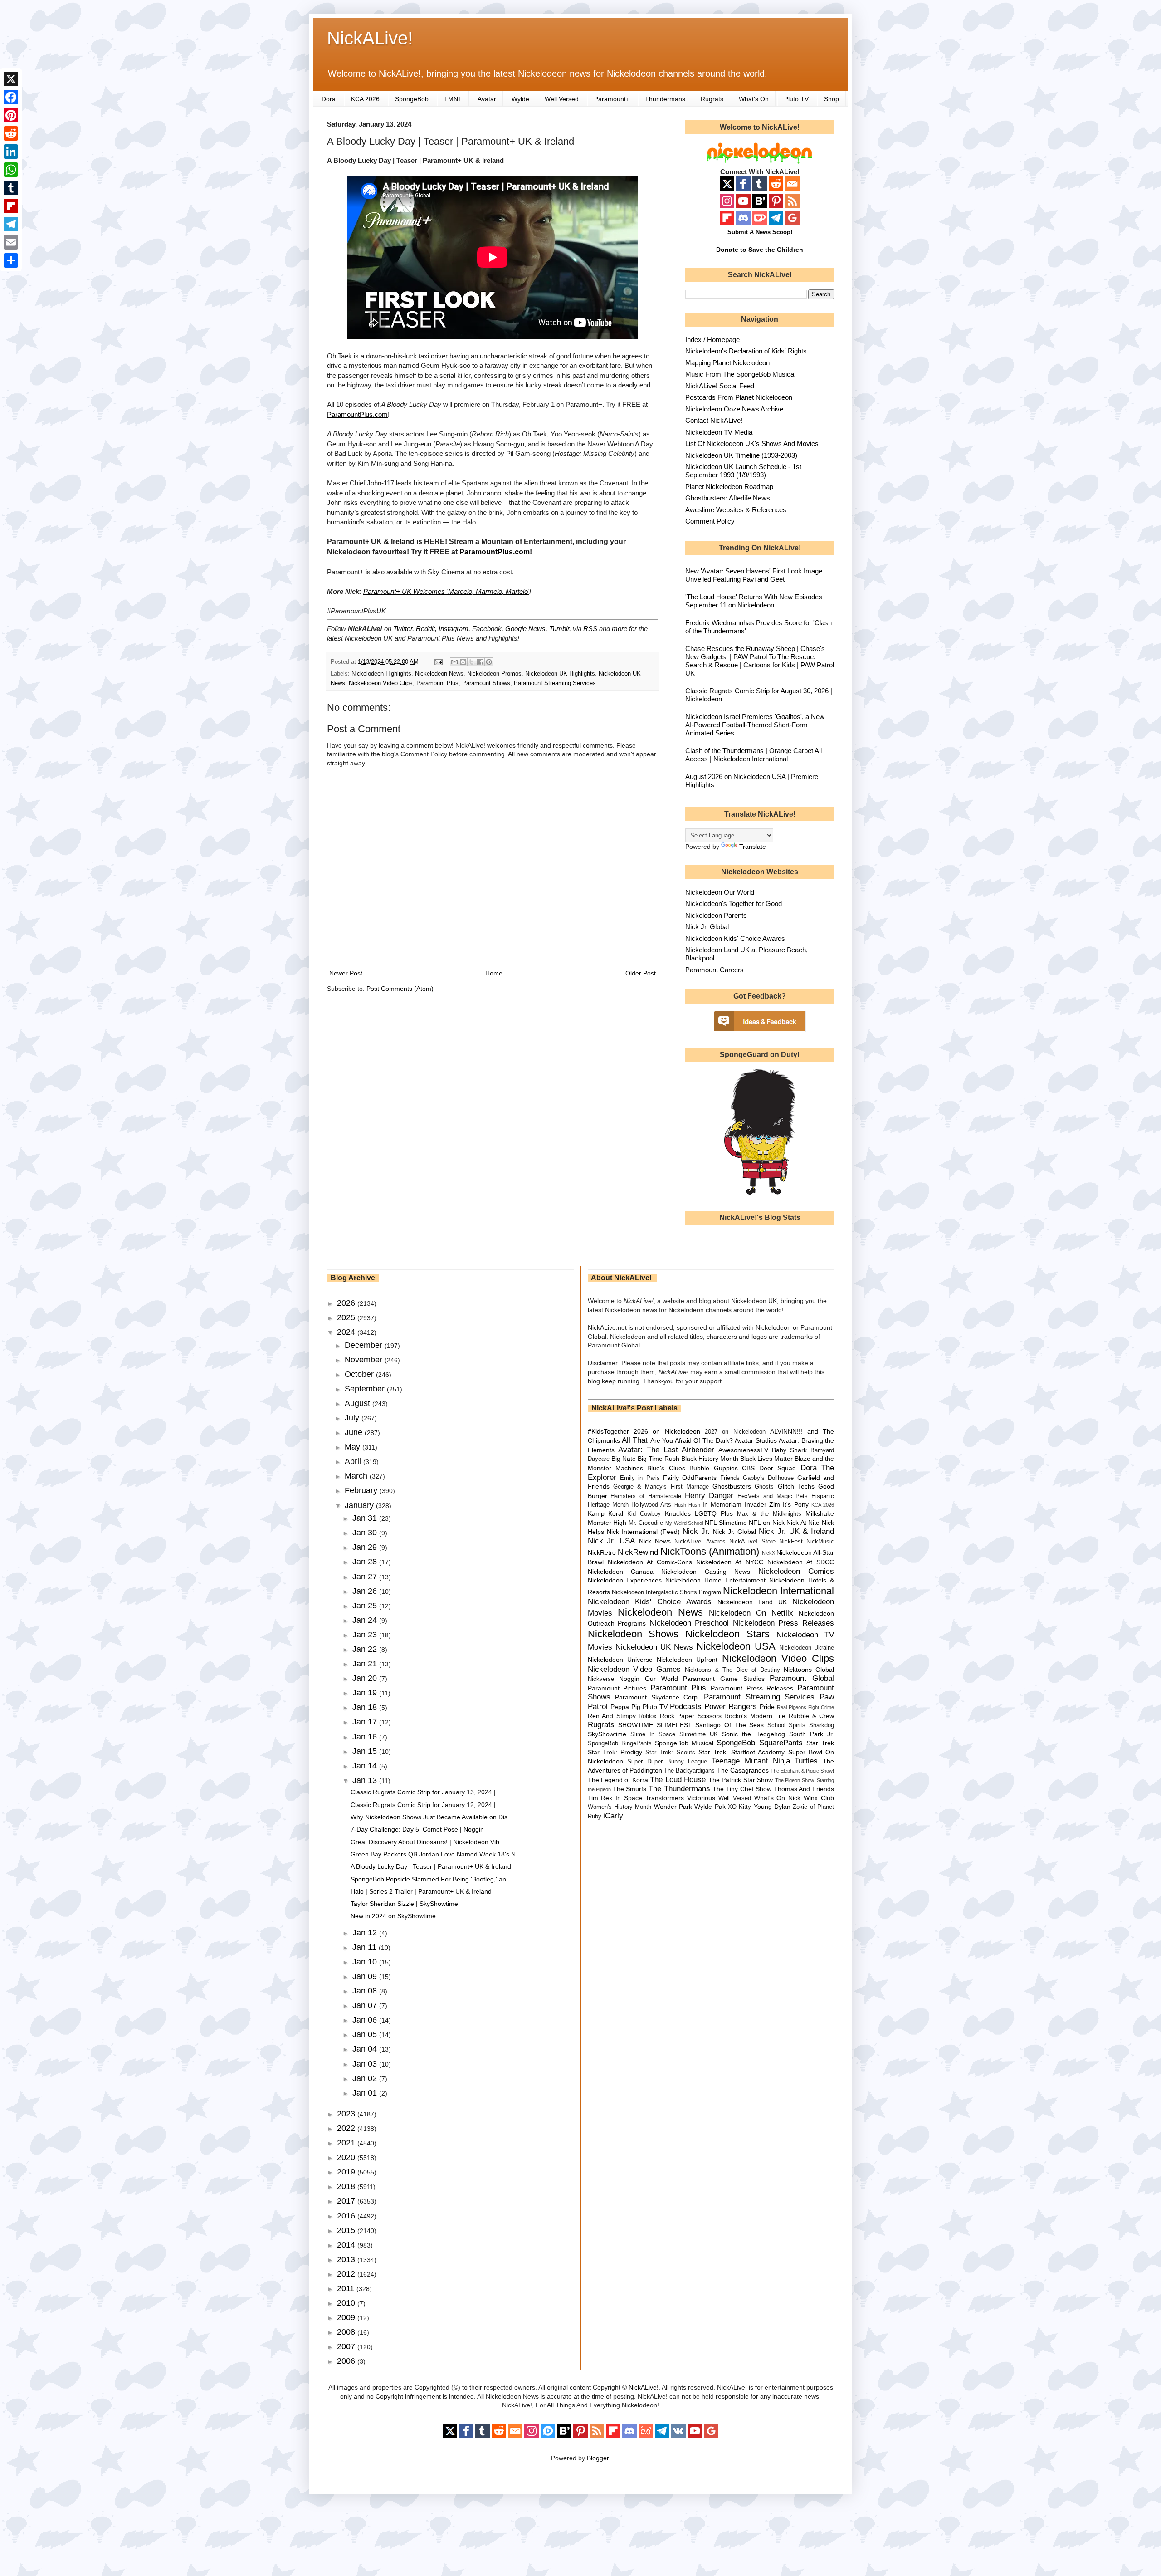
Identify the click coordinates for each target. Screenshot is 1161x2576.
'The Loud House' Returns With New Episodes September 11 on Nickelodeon (754, 601)
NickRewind (638, 1552)
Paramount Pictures (617, 1688)
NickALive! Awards (700, 1542)
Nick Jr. (696, 1531)
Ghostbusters (732, 1486)
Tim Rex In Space (615, 1798)
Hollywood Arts (651, 1505)
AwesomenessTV (743, 1450)
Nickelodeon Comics (796, 1571)
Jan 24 (366, 1620)
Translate (753, 847)
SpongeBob (412, 99)
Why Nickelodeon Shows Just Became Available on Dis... (432, 1817)
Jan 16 (366, 1737)
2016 (347, 2216)
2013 (347, 2259)
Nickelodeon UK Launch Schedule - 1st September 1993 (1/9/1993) (743, 471)
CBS (748, 1468)
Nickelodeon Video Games (634, 1669)
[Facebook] (11, 97)
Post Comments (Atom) (400, 989)
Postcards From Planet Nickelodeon (739, 397)
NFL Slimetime (726, 1523)
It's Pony (795, 1504)
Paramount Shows (486, 683)
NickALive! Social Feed (720, 386)
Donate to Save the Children (760, 250)
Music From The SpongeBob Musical (740, 374)
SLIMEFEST (674, 1725)
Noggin (629, 1679)
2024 (347, 1332)
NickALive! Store (752, 1542)
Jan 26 (366, 1591)
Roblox (648, 1716)
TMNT (453, 99)
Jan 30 (366, 1533)
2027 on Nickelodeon (735, 1432)
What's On (754, 99)
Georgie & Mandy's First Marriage (661, 1487)
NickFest (791, 1542)
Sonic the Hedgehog (754, 1734)
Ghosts (764, 1487)
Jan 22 (366, 1649)
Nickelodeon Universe (620, 1660)
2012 (347, 2274)
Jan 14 (366, 1766)
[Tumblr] (11, 188)
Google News (525, 629)
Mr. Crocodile (646, 1523)
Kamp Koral (606, 1513)
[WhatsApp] (11, 170)
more (620, 629)
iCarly (613, 1816)
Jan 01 (366, 2093)
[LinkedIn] (11, 152)
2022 (347, 2128)
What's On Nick (778, 1798)
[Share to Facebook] (480, 662)
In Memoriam (722, 1504)
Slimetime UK (699, 1734)
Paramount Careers (715, 970)
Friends (730, 1478)
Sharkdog (822, 1725)
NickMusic (820, 1542)
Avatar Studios (756, 1440)
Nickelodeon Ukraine (807, 1648)
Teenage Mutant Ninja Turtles (765, 1761)
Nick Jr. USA (612, 1541)
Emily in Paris (640, 1478)
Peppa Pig (625, 1707)
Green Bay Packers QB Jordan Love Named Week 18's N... (436, 1854)
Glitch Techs (796, 1486)
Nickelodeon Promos (494, 674)
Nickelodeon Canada (621, 1572)
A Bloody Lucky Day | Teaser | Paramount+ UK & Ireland (431, 1866)
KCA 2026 (365, 99)
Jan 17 (366, 1722)
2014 (347, 2245)
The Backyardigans (689, 1771)
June (355, 1432)
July (353, 1418)
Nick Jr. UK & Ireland (796, 1531)
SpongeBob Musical (684, 1743)
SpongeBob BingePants (620, 1743)
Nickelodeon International (778, 1591)
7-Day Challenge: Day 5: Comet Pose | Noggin (417, 1829)
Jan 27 (366, 1577)
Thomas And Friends (804, 1789)
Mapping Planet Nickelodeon (727, 363)
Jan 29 (366, 1547)
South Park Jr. (812, 1734)
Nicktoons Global (809, 1670)
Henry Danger (709, 1496)
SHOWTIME (636, 1725)
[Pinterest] (11, 115)
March (357, 1476)
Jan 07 (366, 2005)
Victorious (701, 1798)
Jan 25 (366, 1606)
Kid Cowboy (644, 1514)
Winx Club (819, 1798)
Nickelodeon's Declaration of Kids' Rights (746, 351)
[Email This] (454, 662)
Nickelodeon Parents (716, 915)
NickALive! (370, 38)
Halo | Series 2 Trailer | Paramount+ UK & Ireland (421, 1891)
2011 (347, 2288)
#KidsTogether (608, 1431)
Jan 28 (366, 1562)
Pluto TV (796, 99)
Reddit (425, 629)
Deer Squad (778, 1468)
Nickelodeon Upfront (687, 1660)
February (362, 1490)
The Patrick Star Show (741, 1780)
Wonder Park (673, 1807)
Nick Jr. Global (707, 927)
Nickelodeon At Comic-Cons (650, 1562)
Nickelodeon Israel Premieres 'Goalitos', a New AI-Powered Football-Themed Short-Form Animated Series (755, 725)
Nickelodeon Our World (720, 892)
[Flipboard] (11, 206)
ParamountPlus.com (357, 414)
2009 (347, 2317)
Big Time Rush (659, 1459)
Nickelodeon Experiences (625, 1580)
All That (635, 1440)
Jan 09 (366, 1976)
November (365, 1360)
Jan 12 (366, 1933)
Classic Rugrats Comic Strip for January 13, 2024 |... (426, 1792)
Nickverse (601, 1679)
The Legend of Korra (618, 1780)
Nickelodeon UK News (654, 1647)
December (365, 1345)
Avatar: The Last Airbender (666, 1450)
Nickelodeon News (439, 674)
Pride (767, 1707)
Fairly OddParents (690, 1478)
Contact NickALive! (714, 420)
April (354, 1461)
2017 (347, 2201)
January (360, 1505)
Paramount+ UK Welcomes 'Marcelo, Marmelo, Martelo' (446, 591)
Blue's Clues (666, 1468)
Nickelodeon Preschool (689, 1623)
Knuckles (678, 1513)
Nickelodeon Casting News (706, 1572)
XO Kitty (739, 1807)
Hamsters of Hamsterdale (646, 1496)
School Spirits (787, 1725)
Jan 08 (366, 1991)
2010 (347, 2303)
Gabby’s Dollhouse (768, 1478)
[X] (11, 79)
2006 (347, 2361)
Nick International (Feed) (643, 1532)
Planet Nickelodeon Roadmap (729, 487)
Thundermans (665, 99)
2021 (347, 2143)
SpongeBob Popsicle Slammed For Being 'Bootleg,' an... (431, 1879)
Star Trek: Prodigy (615, 1752)
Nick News (655, 1541)
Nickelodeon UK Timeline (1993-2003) (741, 455)
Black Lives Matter (766, 1459)
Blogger (598, 2458)
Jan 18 (366, 1707)
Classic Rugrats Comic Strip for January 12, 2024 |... (426, 1805)
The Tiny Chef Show (742, 1789)
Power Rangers (731, 1707)
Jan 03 (366, 2064)
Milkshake (820, 1513)
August (359, 1403)
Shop (832, 99)
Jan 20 (366, 1678)
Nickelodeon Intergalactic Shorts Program (666, 1592)
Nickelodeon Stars (727, 1634)
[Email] (11, 242)
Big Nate (624, 1459)
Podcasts (686, 1707)
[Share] (11, 260)
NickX (768, 1553)
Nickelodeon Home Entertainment (715, 1580)
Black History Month (710, 1459)
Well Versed (562, 99)
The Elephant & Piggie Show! (802, 1771)
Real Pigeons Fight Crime (805, 1707)
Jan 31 (366, 1518)
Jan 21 (366, 1664)
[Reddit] (11, 133)
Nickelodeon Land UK (752, 1602)
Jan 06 (366, 2020)
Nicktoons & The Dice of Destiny (732, 1670)
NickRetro (602, 1552)
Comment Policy (710, 521)
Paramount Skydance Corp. (657, 1697)
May (354, 1447)
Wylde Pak (710, 1807)
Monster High (607, 1523)
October (360, 1374)
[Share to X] (472, 662)
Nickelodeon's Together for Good (734, 904)
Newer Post (346, 973)
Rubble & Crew (811, 1716)
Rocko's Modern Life (755, 1716)
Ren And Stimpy (612, 1716)
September (366, 1389)
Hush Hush (687, 1505)
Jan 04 (366, 2049)
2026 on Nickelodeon (667, 1431)
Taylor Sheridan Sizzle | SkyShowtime (404, 1904)
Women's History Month (620, 1807)
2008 (347, 2332)
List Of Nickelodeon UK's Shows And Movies (752, 443)
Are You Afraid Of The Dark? (692, 1440)
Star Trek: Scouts (670, 1753)
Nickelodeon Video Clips (381, 683)
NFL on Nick (766, 1523)
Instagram (454, 629)
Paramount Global (802, 1678)
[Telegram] (11, 224)
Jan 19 (366, 1693)
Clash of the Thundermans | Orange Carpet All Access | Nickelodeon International (754, 755)
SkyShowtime (607, 1734)
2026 (347, 1303)
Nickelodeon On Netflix (751, 1613)
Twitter (403, 629)
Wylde (520, 99)
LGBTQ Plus (714, 1513)
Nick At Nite (803, 1523)
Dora (329, 99)
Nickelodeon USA (736, 1646)
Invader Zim (762, 1504)
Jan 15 (366, 1751)
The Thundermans (679, 1789)
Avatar (487, 99)
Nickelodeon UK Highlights (560, 674)
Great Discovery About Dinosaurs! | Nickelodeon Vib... (428, 1842)
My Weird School (684, 1523)
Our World (661, 1679)
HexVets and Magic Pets (773, 1496)
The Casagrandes (743, 1770)
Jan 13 (366, 1780)
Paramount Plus (437, 683)
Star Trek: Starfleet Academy (742, 1752)
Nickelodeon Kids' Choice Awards (735, 938)
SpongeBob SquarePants (759, 1743)
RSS (590, 629)
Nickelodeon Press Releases (783, 1623)
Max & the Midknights (769, 1514)
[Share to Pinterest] (489, 662)
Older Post (641, 973)
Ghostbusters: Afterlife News (728, 498)
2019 (347, 2172)
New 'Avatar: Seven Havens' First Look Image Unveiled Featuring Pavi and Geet (754, 575)
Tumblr (559, 629)
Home (494, 973)
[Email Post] (438, 662)
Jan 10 (366, 1962)
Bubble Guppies (713, 1468)
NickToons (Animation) (710, 1551)
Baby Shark (789, 1450)
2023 (347, 2114)
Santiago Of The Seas (729, 1725)
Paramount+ (612, 99)
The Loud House (678, 1780)
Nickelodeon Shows (633, 1634)
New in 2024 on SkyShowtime (393, 1916)
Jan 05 (366, 2034)
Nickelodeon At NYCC (729, 1562)
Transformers (665, 1798)
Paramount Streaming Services (555, 683)
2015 (347, 2230)
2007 (347, 2346)
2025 (347, 1317)
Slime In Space (653, 1734)
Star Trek (820, 1743)
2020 (347, 2157)
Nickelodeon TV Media (719, 432)
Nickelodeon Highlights (381, 674)
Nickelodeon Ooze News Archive (734, 409)
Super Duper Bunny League (667, 1762)
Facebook (487, 629)
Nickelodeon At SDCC (801, 1562)
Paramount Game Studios (724, 1679)
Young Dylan (772, 1807)
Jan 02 (366, 2078)
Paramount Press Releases (752, 1688)
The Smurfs (630, 1789)
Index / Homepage (712, 340)
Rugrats (712, 99)
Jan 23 (366, 1635)
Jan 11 (366, 1947)
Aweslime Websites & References (736, 510)
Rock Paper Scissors (691, 1716)
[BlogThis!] (463, 662)
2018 (347, 2186)
